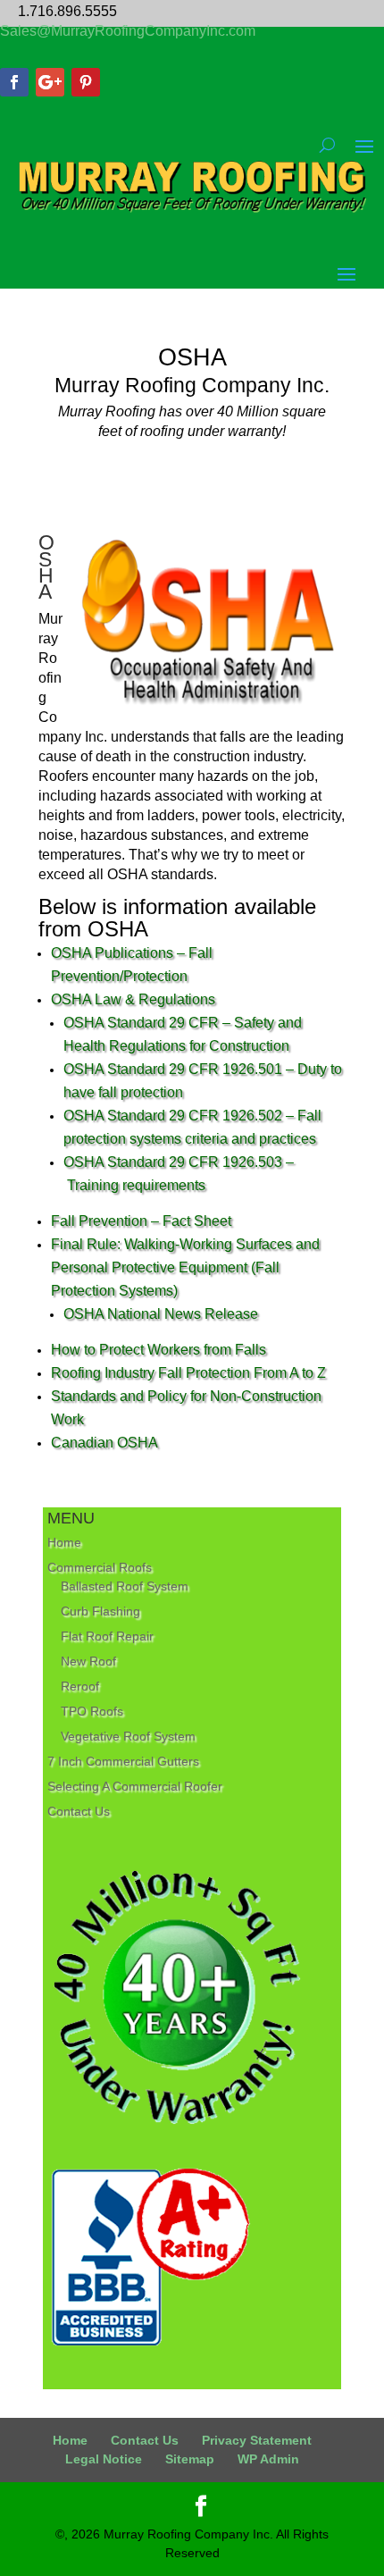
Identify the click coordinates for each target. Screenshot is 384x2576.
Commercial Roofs (100, 1567)
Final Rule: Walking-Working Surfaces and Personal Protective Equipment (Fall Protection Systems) (185, 1267)
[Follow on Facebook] (14, 82)
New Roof (88, 1661)
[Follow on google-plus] (50, 82)
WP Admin (268, 2459)
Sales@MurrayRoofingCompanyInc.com (128, 31)
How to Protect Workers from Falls (159, 1350)
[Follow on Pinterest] (86, 82)
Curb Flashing (100, 1611)
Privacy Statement (257, 2440)
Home (64, 1542)
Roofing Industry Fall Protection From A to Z (188, 1373)
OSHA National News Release (161, 1314)
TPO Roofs (92, 1711)
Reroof (80, 1686)
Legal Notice (104, 2459)
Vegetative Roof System (128, 1736)
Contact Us (79, 1811)
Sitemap (190, 2459)
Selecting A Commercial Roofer (135, 1786)
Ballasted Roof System (125, 1586)
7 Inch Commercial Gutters (123, 1761)
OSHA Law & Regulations (133, 999)
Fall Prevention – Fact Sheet (141, 1221)
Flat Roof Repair (107, 1636)
